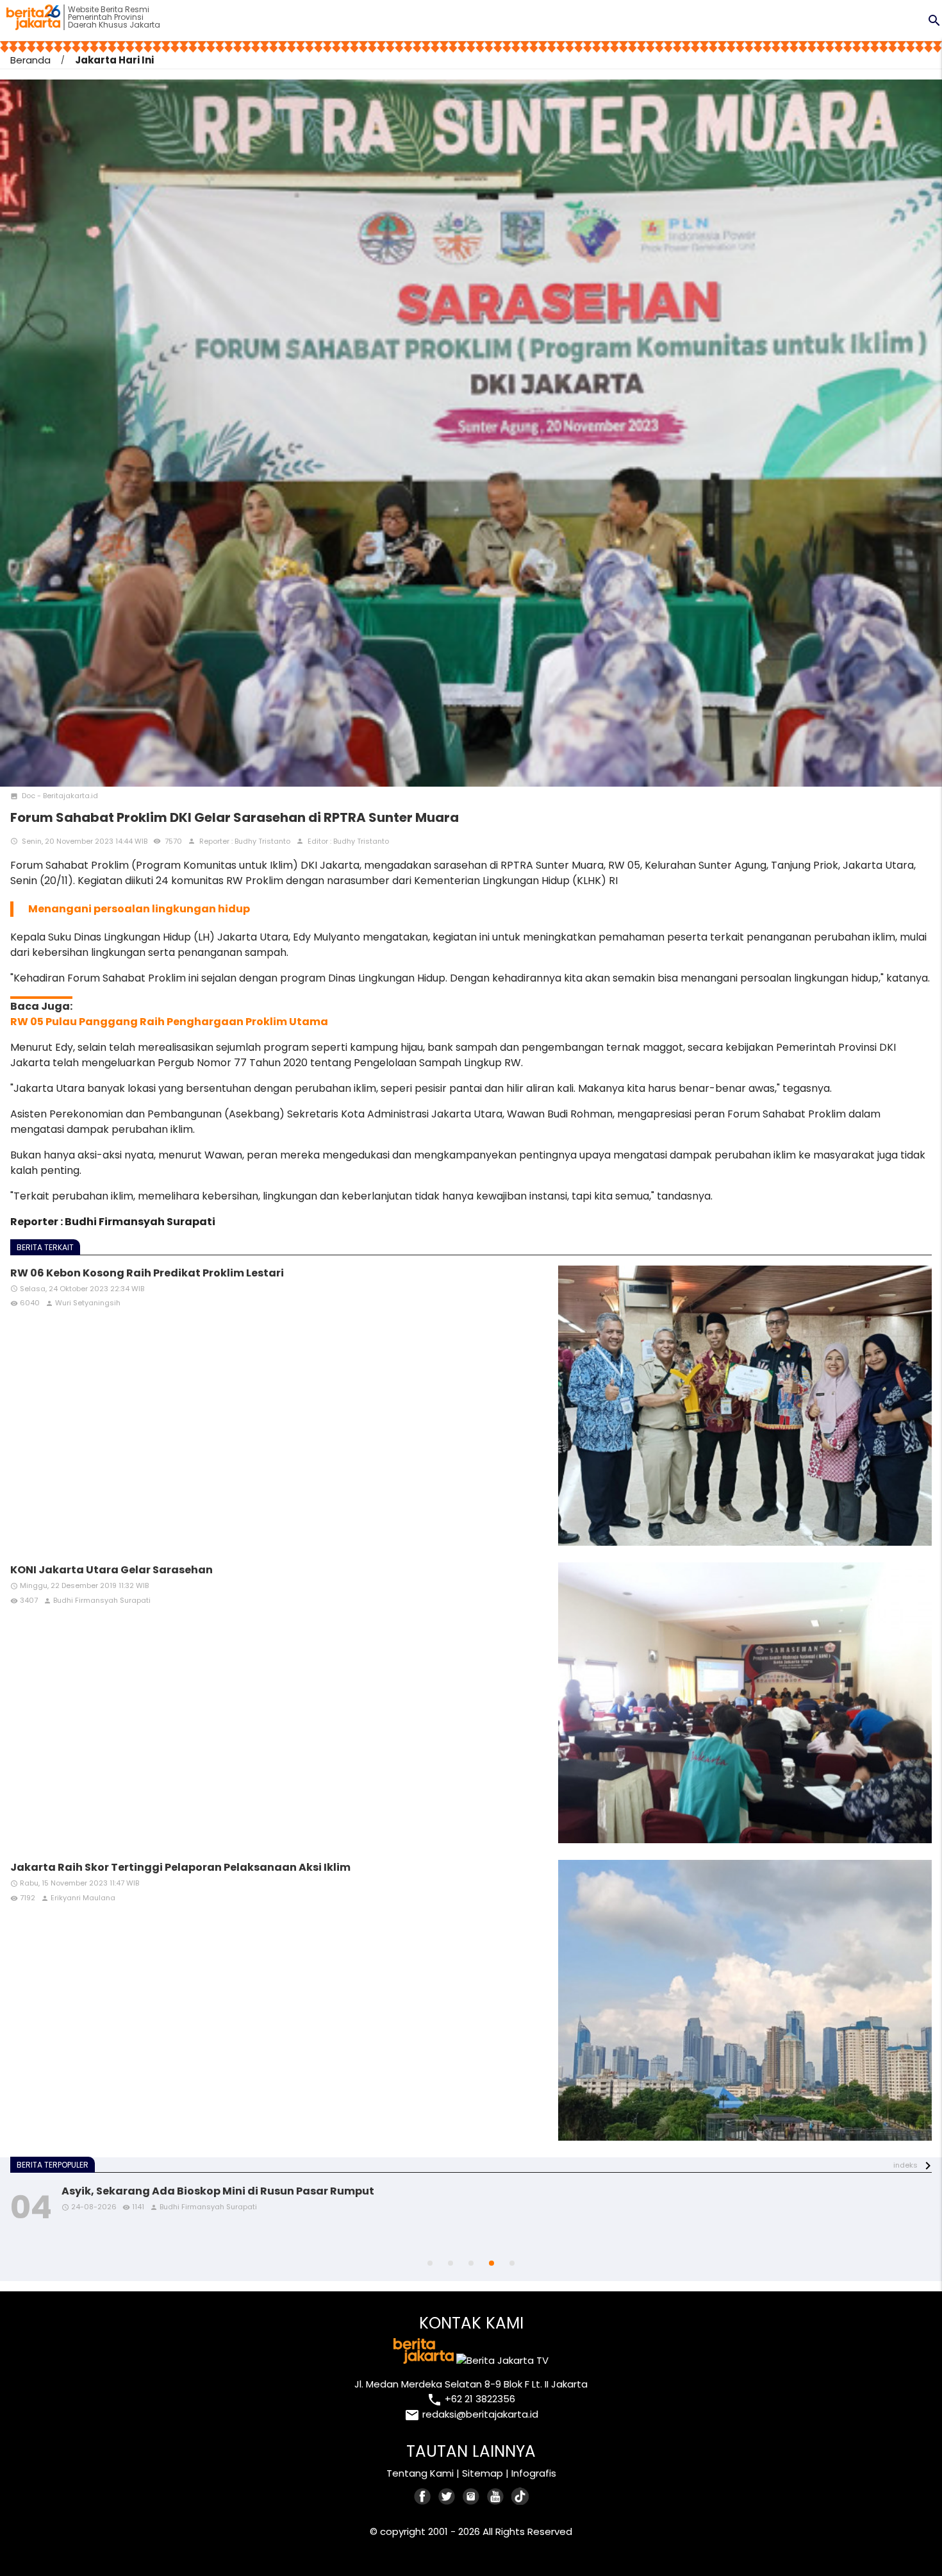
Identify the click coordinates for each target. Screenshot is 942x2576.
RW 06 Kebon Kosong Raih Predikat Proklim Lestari (147, 1273)
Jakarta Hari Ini (114, 60)
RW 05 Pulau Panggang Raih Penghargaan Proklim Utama (169, 1022)
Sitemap (483, 2473)
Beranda (30, 60)
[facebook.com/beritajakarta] (423, 2496)
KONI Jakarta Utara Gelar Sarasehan (112, 1570)
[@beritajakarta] (447, 2496)
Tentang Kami (420, 2473)
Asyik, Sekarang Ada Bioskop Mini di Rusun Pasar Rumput (218, 2191)
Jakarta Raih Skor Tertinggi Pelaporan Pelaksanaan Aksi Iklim (180, 1867)
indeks (905, 2165)
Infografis (534, 2473)
